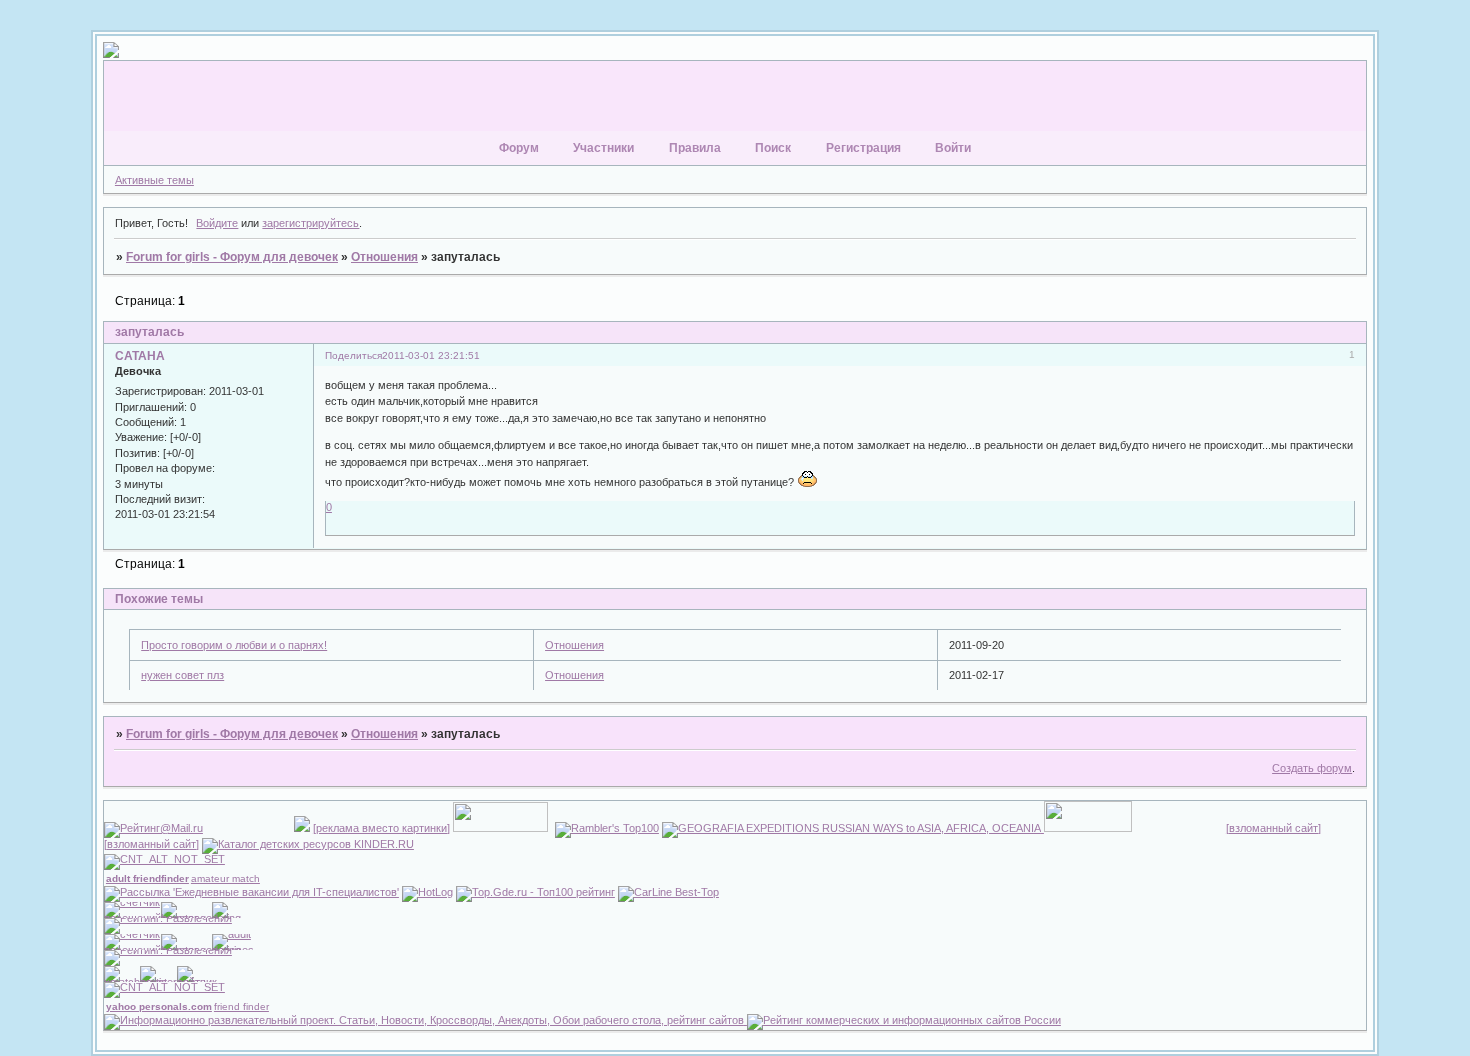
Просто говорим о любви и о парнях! (234, 645)
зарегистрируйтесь (310, 223)
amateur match (225, 878)
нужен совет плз (182, 675)
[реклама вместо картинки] (381, 828)
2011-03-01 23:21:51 (431, 355)
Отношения (384, 257)
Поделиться (353, 355)
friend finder (241, 1006)
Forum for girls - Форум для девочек (232, 257)
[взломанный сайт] (1273, 828)
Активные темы (154, 180)
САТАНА (140, 356)
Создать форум (1312, 768)
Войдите (217, 223)
